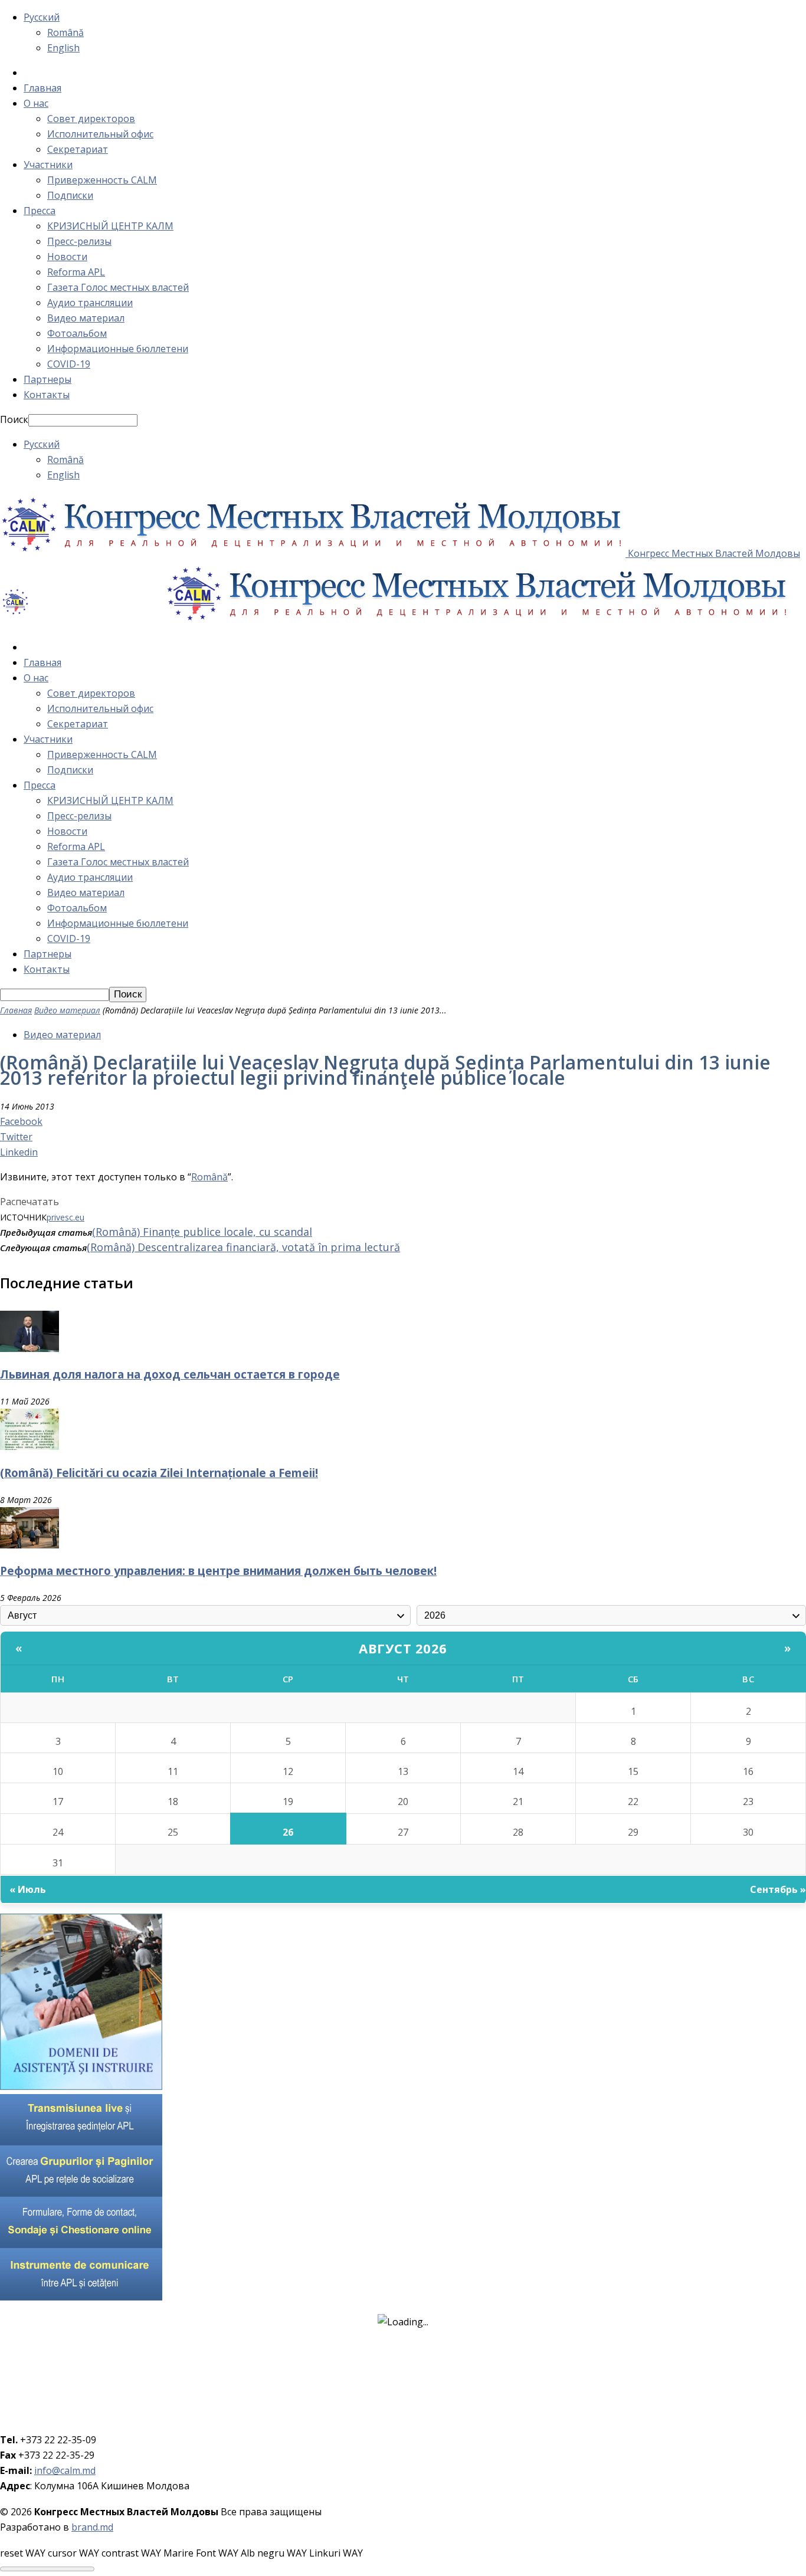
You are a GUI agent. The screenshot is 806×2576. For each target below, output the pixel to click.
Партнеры (47, 379)
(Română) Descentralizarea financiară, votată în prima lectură (243, 1247)
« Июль (28, 1889)
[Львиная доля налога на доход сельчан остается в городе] (30, 1348)
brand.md (92, 2527)
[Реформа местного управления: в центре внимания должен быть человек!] (30, 1545)
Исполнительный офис (100, 134)
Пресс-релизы (79, 241)
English (63, 48)
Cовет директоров (91, 119)
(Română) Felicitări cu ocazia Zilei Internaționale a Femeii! (159, 1473)
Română (65, 32)
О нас (36, 103)
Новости (67, 257)
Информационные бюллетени (118, 349)
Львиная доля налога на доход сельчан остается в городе (170, 1374)
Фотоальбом (77, 333)
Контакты (47, 395)
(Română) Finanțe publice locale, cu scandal (202, 1232)
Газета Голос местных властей (118, 287)
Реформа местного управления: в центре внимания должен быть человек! (218, 1571)
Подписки (70, 195)
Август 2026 (403, 1648)
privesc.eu (65, 1217)
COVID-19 (69, 364)
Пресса (40, 211)
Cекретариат (78, 149)
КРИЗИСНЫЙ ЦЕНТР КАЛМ (110, 226)
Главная (42, 88)
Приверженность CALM (102, 180)
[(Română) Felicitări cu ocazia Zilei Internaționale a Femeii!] (30, 1446)
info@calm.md (65, 2470)
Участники (48, 165)
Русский (42, 17)
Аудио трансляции (90, 303)
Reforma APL (76, 272)
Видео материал (86, 318)
